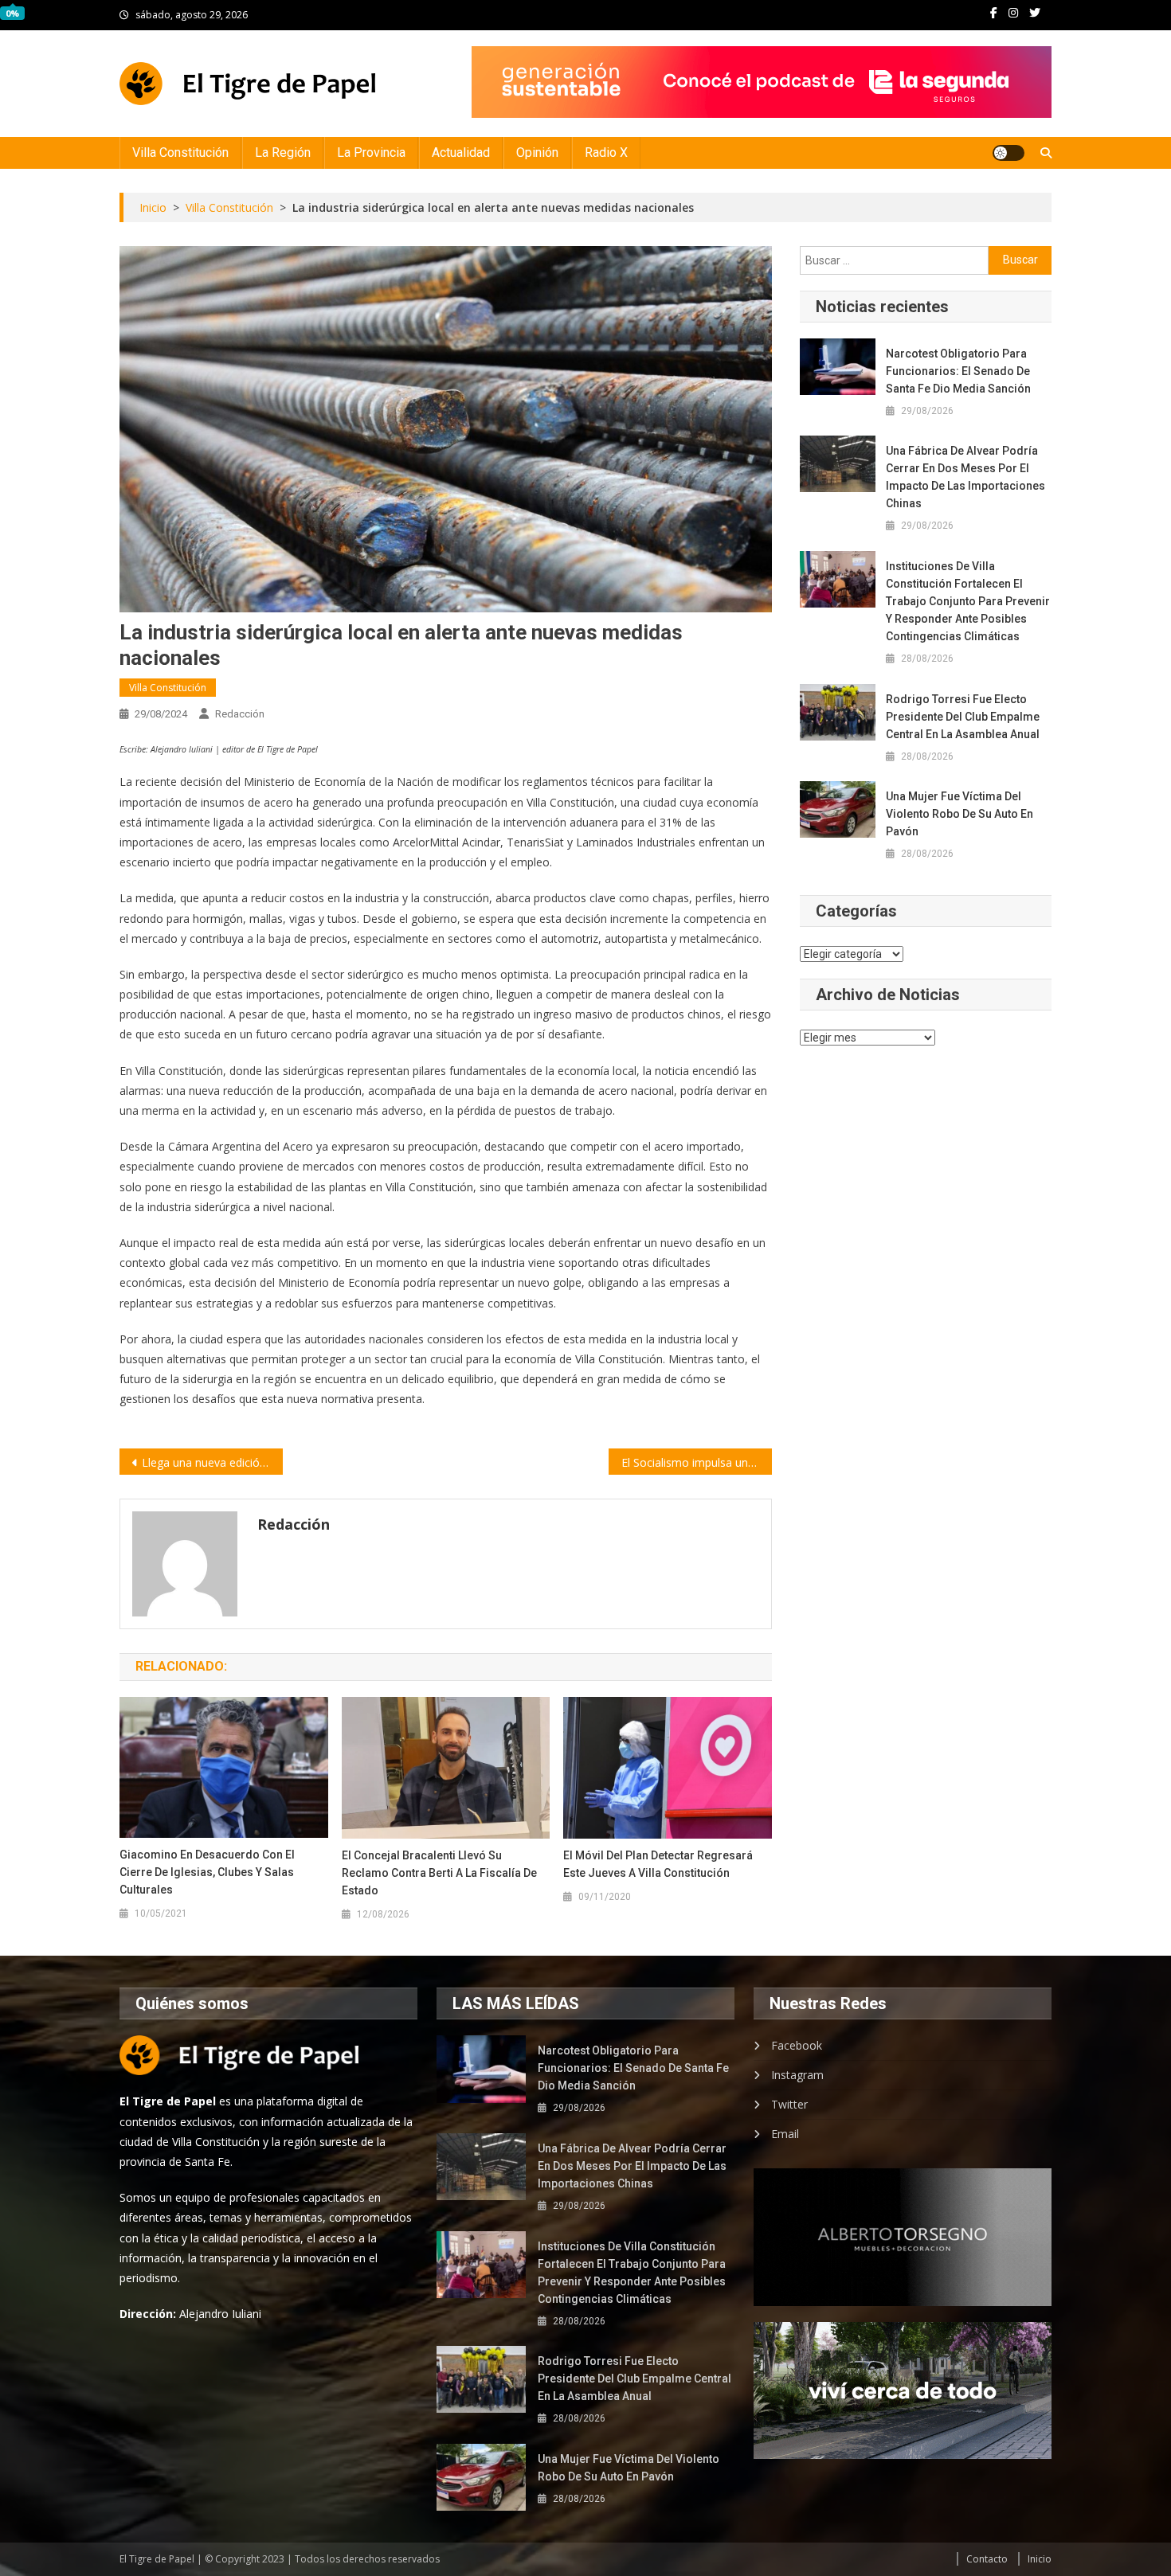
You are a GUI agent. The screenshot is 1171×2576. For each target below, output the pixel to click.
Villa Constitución (180, 152)
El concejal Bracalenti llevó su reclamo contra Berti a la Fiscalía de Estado (439, 1873)
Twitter (789, 2104)
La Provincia (371, 152)
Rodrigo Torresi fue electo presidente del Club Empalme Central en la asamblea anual (963, 717)
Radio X (606, 152)
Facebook (797, 2045)
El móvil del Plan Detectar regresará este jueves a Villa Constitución (658, 1864)
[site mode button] (1008, 153)
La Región (283, 152)
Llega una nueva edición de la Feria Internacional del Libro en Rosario (212, 1462)
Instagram (797, 2075)
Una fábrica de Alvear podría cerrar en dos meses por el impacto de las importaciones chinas (965, 477)
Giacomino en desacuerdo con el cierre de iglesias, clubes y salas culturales (207, 1872)
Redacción (240, 714)
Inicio (1040, 2559)
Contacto (987, 2559)
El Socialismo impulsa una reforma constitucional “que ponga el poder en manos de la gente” (697, 1462)
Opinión (537, 152)
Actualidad (461, 152)
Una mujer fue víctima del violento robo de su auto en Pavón (960, 814)
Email (785, 2134)
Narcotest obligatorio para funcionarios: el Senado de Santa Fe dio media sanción (958, 371)
